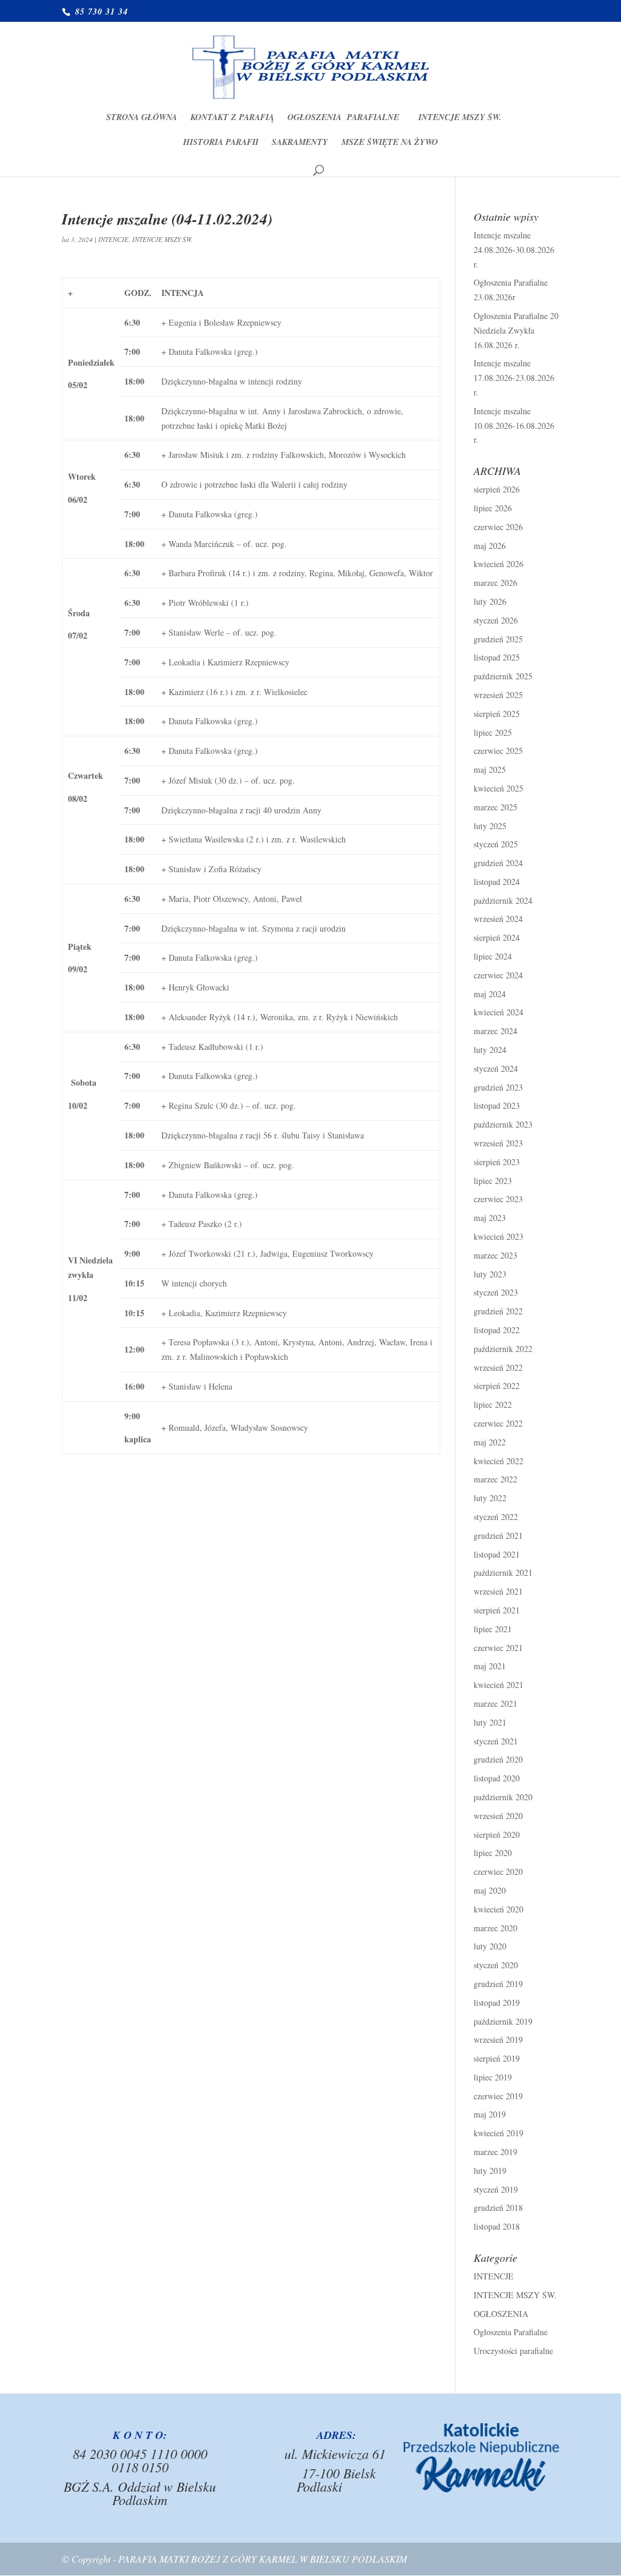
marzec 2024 (495, 1031)
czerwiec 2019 (498, 2096)
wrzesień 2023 (498, 1143)
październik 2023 (503, 1124)
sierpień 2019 (497, 2058)
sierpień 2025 (497, 714)
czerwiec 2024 (498, 975)
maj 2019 (490, 2114)
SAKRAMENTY (300, 143)
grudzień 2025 (498, 639)
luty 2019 (490, 2171)
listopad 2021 (497, 1554)
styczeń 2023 (496, 1292)
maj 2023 (490, 1218)
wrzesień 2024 (498, 919)
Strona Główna (142, 118)
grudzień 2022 (498, 1311)
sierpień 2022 (497, 1386)
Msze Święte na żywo (390, 143)
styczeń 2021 (496, 1741)
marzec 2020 (495, 1928)
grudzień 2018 (498, 2208)
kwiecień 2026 (498, 564)
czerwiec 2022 (498, 1423)
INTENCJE (113, 239)
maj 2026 (490, 546)
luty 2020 (490, 1946)
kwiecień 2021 (498, 1685)
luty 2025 (490, 826)
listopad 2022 (497, 1330)
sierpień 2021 (497, 1610)
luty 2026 (490, 601)
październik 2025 (503, 676)
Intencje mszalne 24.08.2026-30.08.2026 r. (514, 250)
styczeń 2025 (496, 844)
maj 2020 (490, 1890)
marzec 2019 (495, 2152)
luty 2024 (490, 1050)
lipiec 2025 (493, 732)
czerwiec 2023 (498, 1199)
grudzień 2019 (498, 1984)
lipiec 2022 (493, 1404)
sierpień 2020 (497, 1834)
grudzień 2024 (498, 863)
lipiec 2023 (493, 1181)
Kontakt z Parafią (232, 118)
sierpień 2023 (497, 1162)
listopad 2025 (497, 657)
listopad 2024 (497, 882)
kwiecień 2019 (498, 2133)
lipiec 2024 (493, 956)
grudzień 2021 (498, 1535)
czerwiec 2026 (498, 527)
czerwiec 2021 (498, 1648)
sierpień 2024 (497, 937)
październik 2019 (503, 2021)
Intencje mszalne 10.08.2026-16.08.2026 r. (514, 425)
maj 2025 (490, 769)
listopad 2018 (497, 2226)
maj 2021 (490, 1666)
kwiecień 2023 (498, 1236)
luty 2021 (490, 1722)
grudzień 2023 (498, 1087)
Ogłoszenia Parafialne (346, 118)
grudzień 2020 (498, 1759)
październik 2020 (503, 1797)
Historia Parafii (221, 143)
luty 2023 (490, 1274)
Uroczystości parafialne (513, 2351)
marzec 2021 (495, 1703)
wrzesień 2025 (498, 695)
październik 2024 (503, 900)
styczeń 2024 (496, 1068)
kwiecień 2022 (498, 1461)
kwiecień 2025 (498, 788)
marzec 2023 (495, 1255)
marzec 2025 (495, 807)
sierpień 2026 (497, 489)
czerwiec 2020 (498, 1871)
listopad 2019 (497, 2003)
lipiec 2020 (493, 1853)
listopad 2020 (497, 1778)
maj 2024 (490, 994)
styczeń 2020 (496, 1965)
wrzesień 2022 (498, 1367)
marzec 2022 (495, 1479)
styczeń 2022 (496, 1517)
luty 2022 (490, 1498)
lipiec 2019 (493, 2077)
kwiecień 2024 (498, 1012)
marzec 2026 (495, 583)
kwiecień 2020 (498, 1909)
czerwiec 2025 (498, 751)
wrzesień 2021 (498, 1591)
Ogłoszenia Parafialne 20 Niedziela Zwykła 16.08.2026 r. (516, 330)
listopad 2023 (497, 1105)
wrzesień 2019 (498, 2040)
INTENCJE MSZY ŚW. (460, 118)
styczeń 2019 (496, 2189)
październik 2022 (503, 1349)
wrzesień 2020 (498, 1816)
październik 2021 (503, 1572)
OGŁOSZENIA (501, 2314)
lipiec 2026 (493, 508)
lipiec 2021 (493, 1629)
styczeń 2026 (496, 620)
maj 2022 (490, 1442)
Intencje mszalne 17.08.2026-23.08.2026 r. (514, 378)
